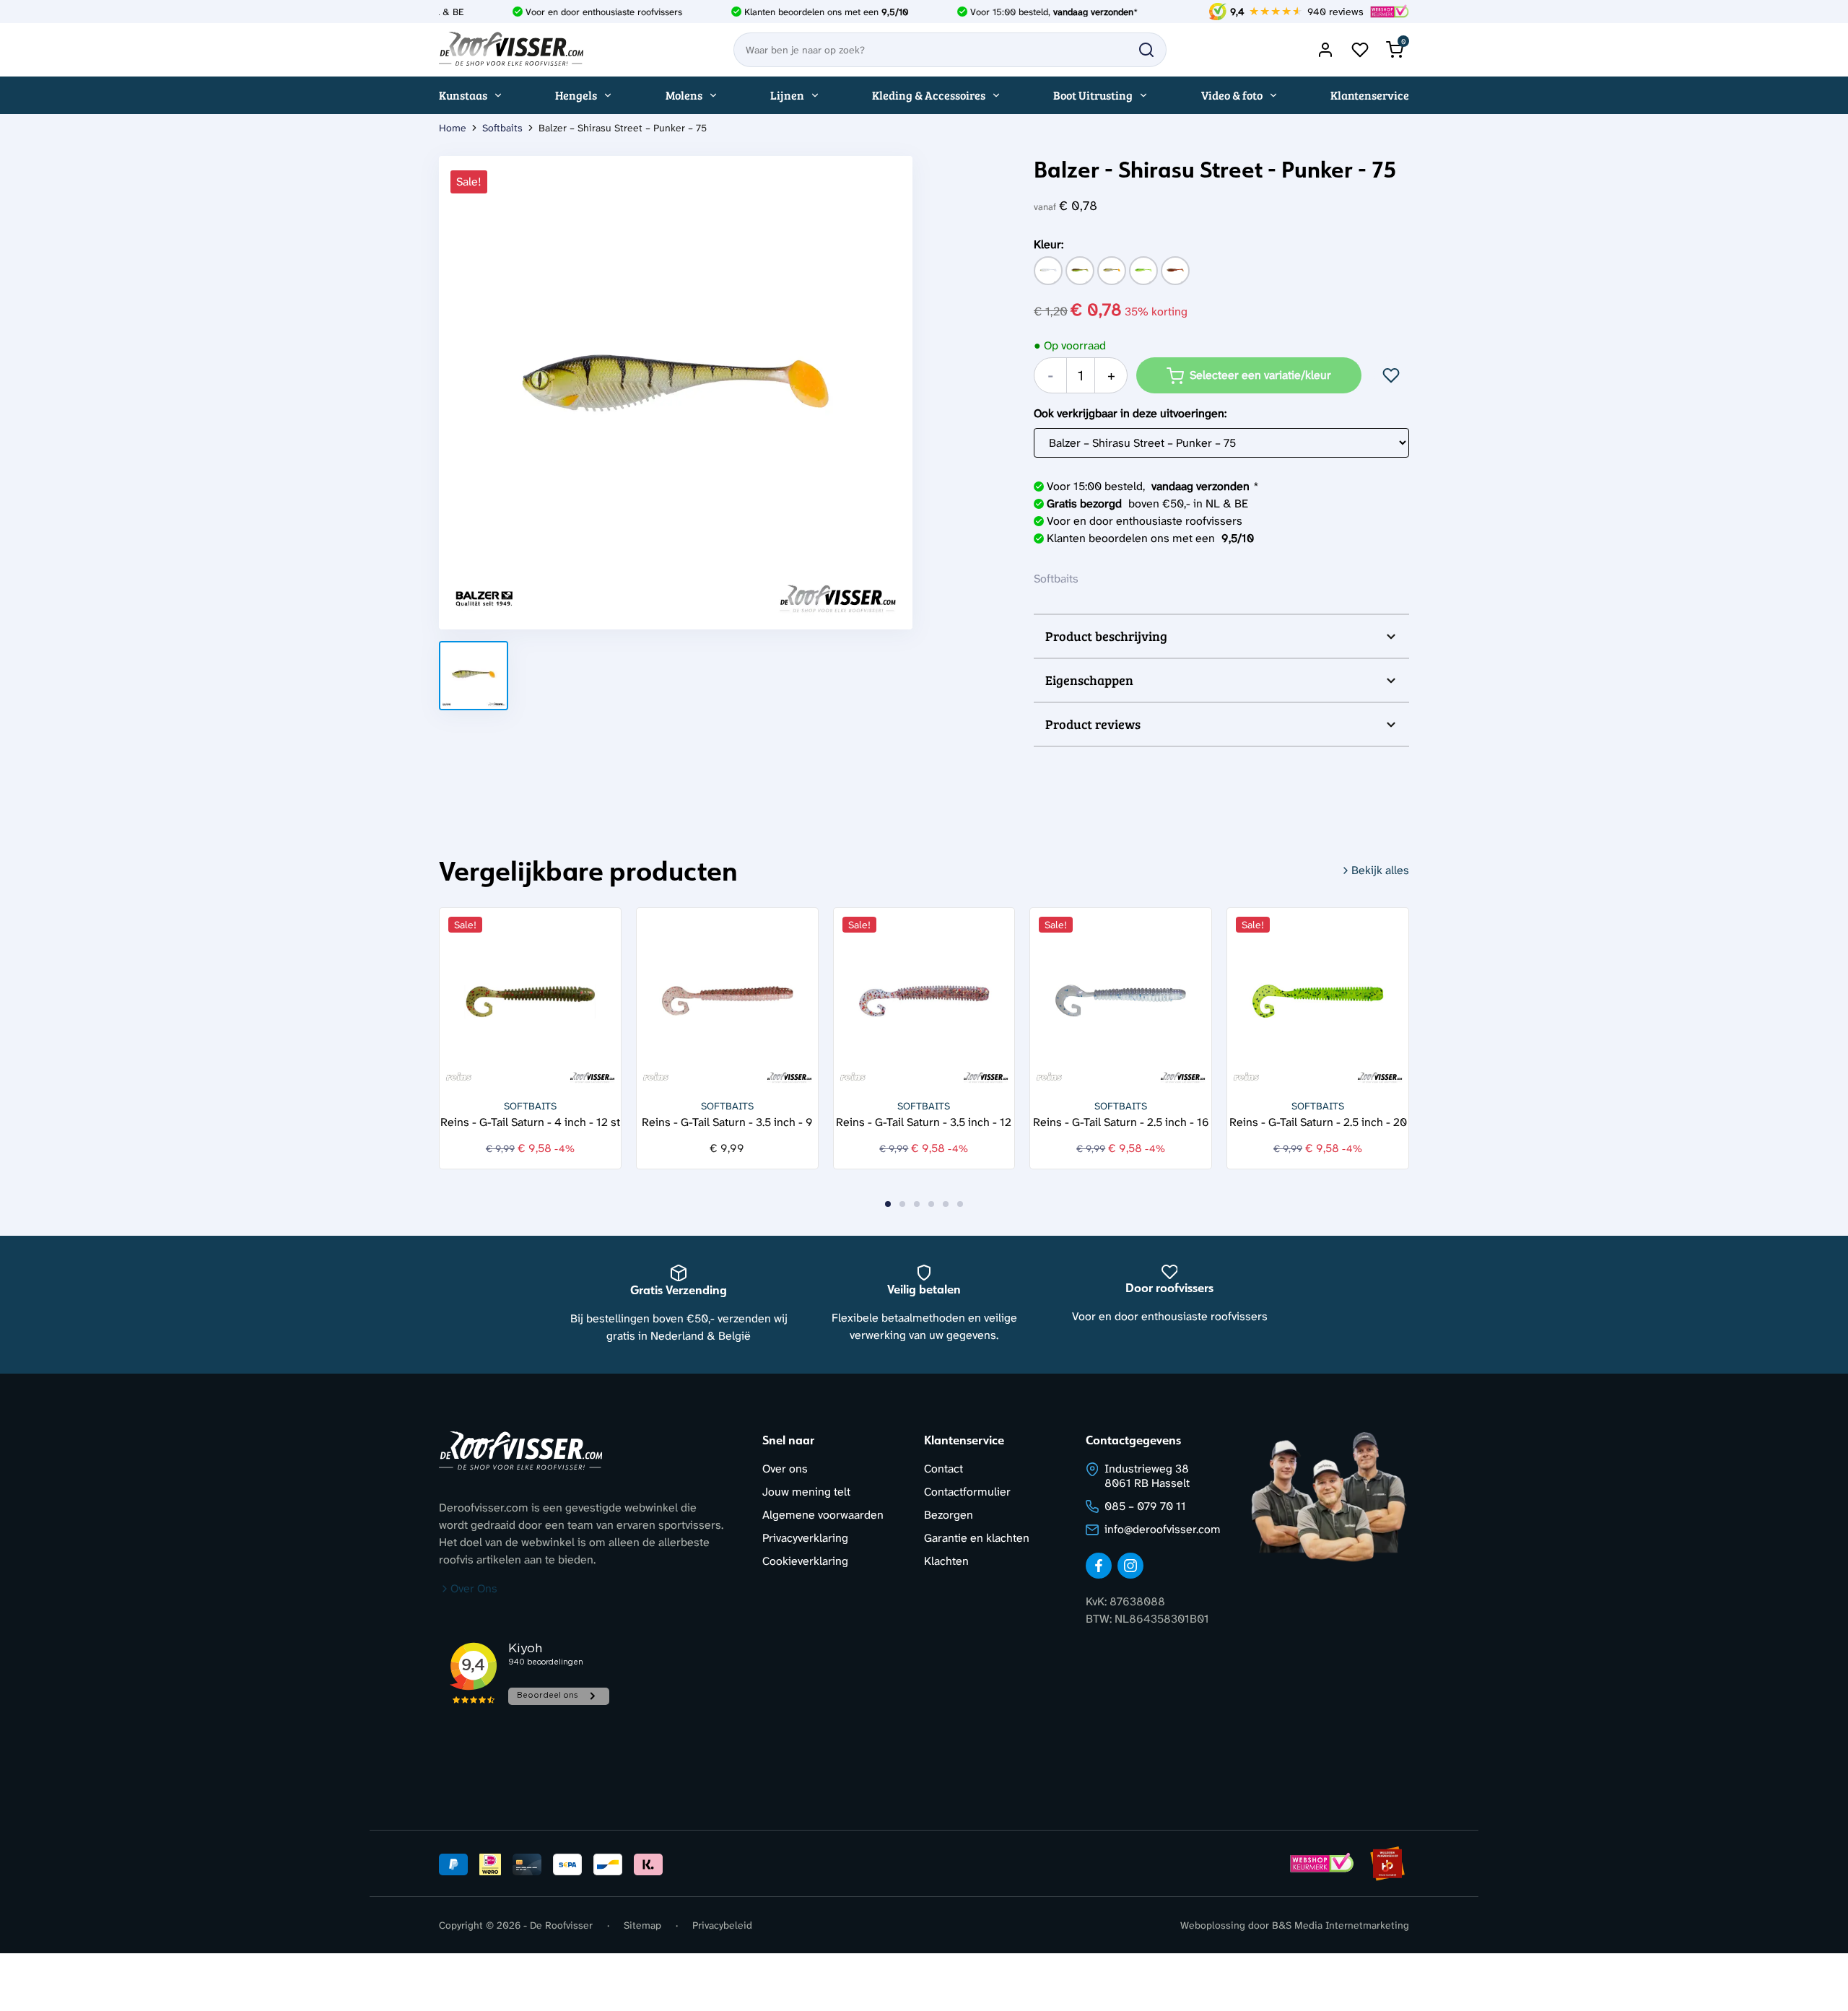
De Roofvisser (561, 1925)
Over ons (785, 1469)
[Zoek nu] (1146, 50)
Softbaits (502, 128)
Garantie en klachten (977, 1538)
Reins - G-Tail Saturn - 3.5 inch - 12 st (924, 1121)
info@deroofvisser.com (1163, 1529)
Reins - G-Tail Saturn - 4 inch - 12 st (530, 1121)
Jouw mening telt (806, 1492)
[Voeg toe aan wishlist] (1391, 375)
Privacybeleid (722, 1925)
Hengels (576, 95)
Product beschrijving (1106, 636)
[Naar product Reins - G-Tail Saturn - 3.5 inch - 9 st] (727, 999)
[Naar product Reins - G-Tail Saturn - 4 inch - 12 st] (530, 999)
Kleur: (1049, 244)
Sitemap (642, 1925)
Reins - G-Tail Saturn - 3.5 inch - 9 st (727, 1121)
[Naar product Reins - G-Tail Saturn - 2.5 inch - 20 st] (1318, 999)
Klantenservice (1370, 95)
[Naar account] (1325, 50)
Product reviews (1093, 724)
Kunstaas (463, 95)
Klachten (946, 1561)
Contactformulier (967, 1492)
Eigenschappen (1089, 680)
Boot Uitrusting (1093, 95)
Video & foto (1232, 95)
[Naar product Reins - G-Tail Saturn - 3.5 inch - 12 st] (924, 999)
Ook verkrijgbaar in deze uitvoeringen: (1130, 413)
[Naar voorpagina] (511, 50)
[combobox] (950, 50)
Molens (684, 95)
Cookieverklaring (805, 1561)
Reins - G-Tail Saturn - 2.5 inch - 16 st (1121, 1121)
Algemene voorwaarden (823, 1515)
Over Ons (474, 1588)
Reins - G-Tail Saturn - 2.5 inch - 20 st (1318, 1121)
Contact (943, 1469)
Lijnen (787, 95)
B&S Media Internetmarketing (1341, 1925)
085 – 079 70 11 (1145, 1506)
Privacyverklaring (805, 1538)
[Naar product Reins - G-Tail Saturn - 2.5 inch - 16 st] (1121, 999)
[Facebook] (1099, 1566)
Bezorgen (949, 1515)
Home (453, 128)
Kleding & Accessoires (929, 95)
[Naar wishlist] (1360, 50)
